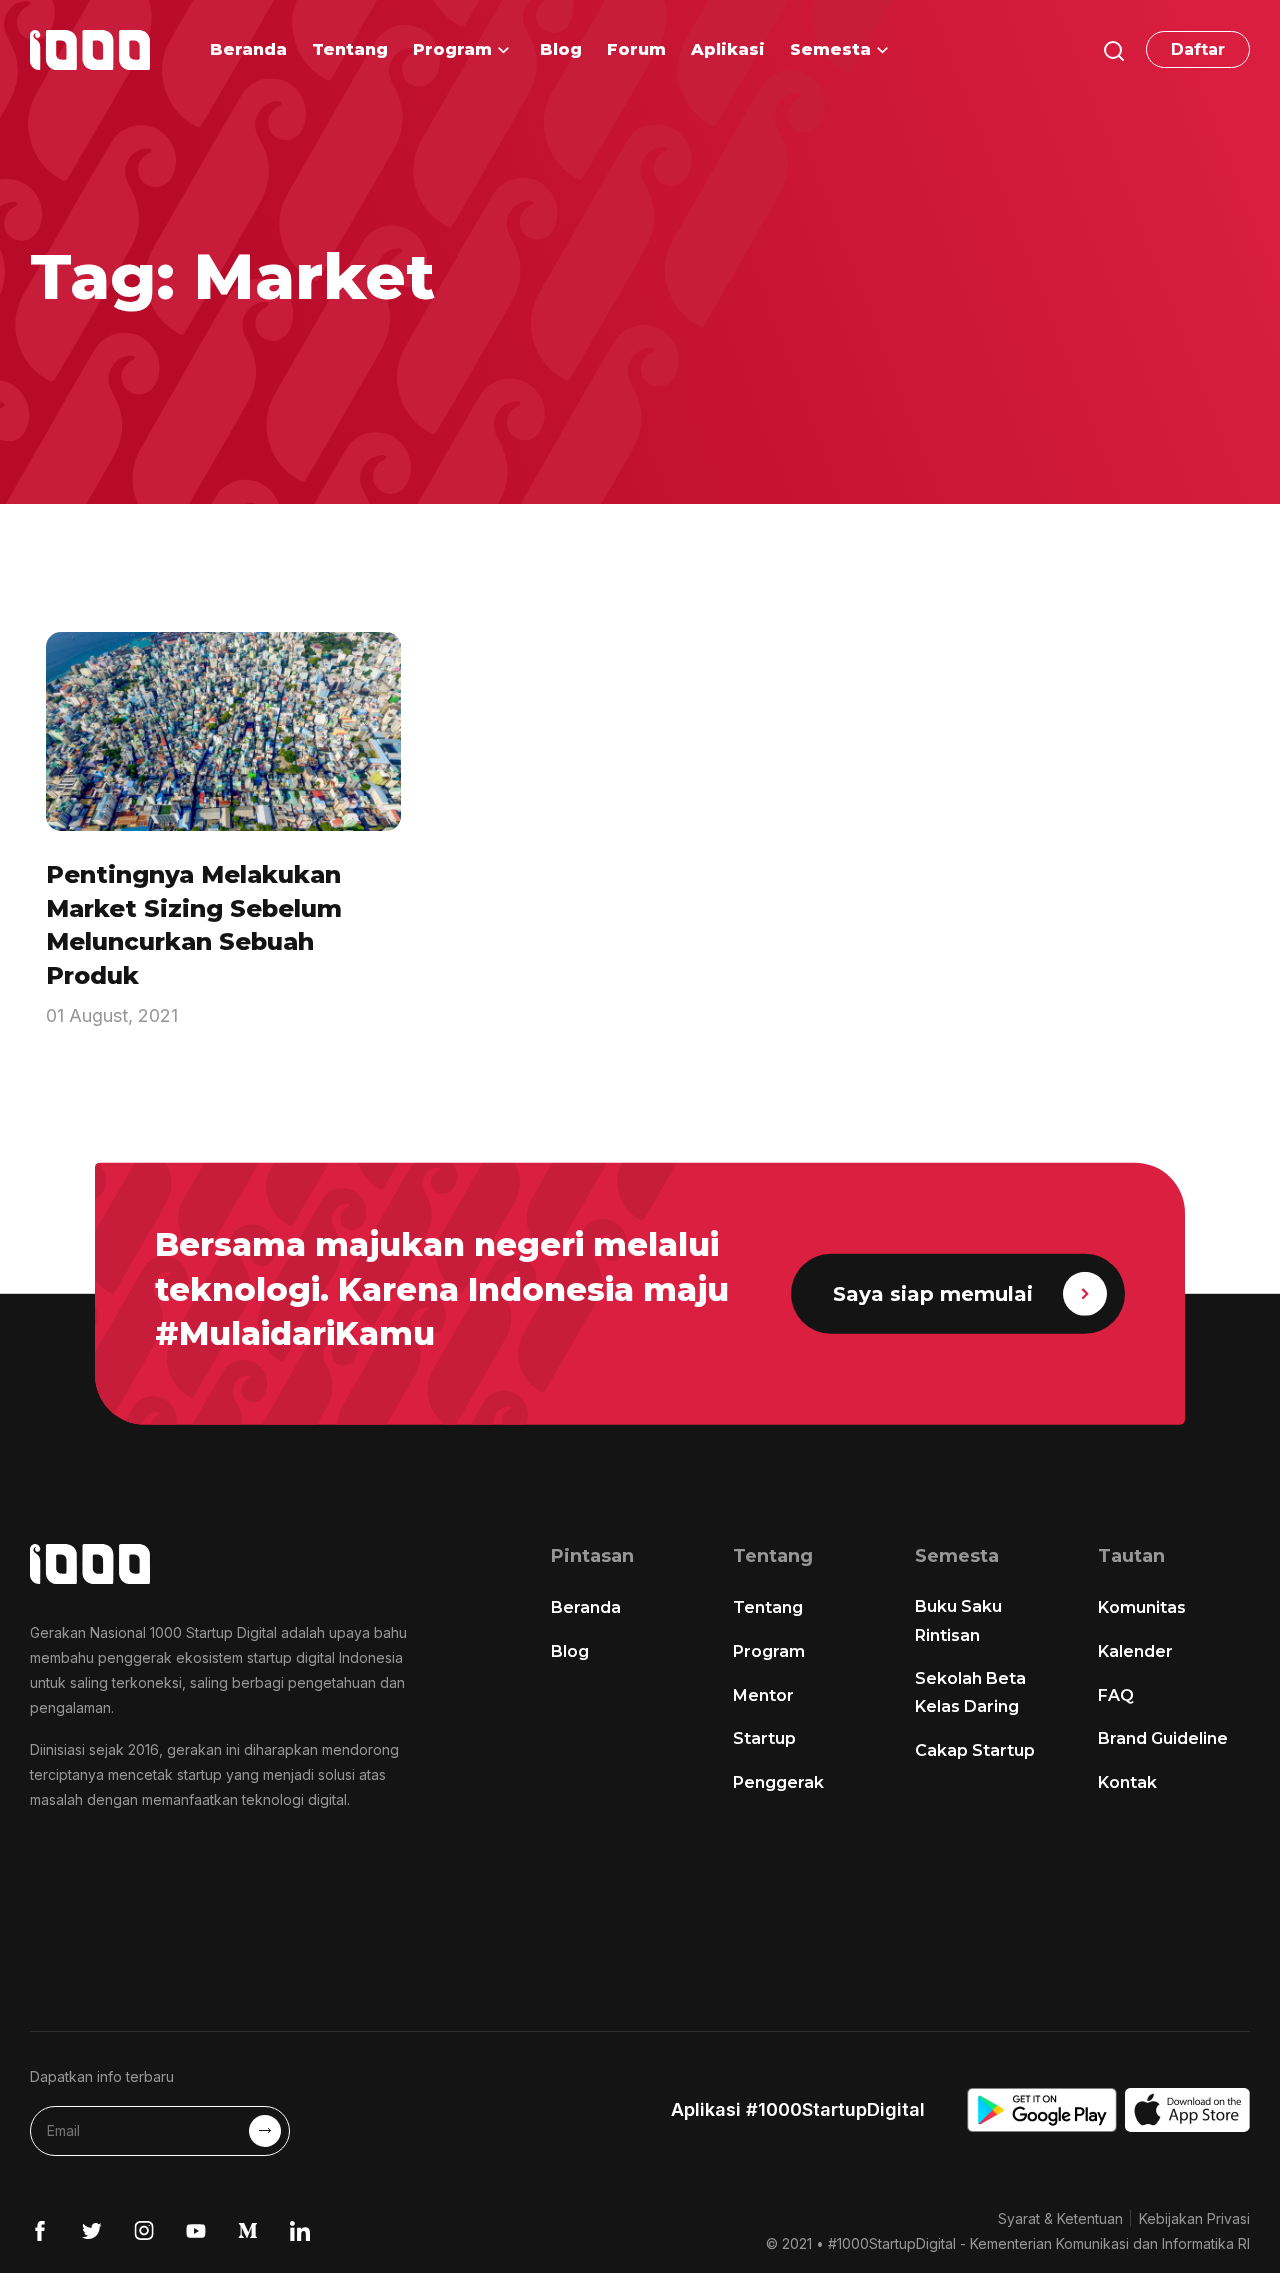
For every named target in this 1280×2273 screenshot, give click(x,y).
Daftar (1198, 49)
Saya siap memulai (933, 1294)
